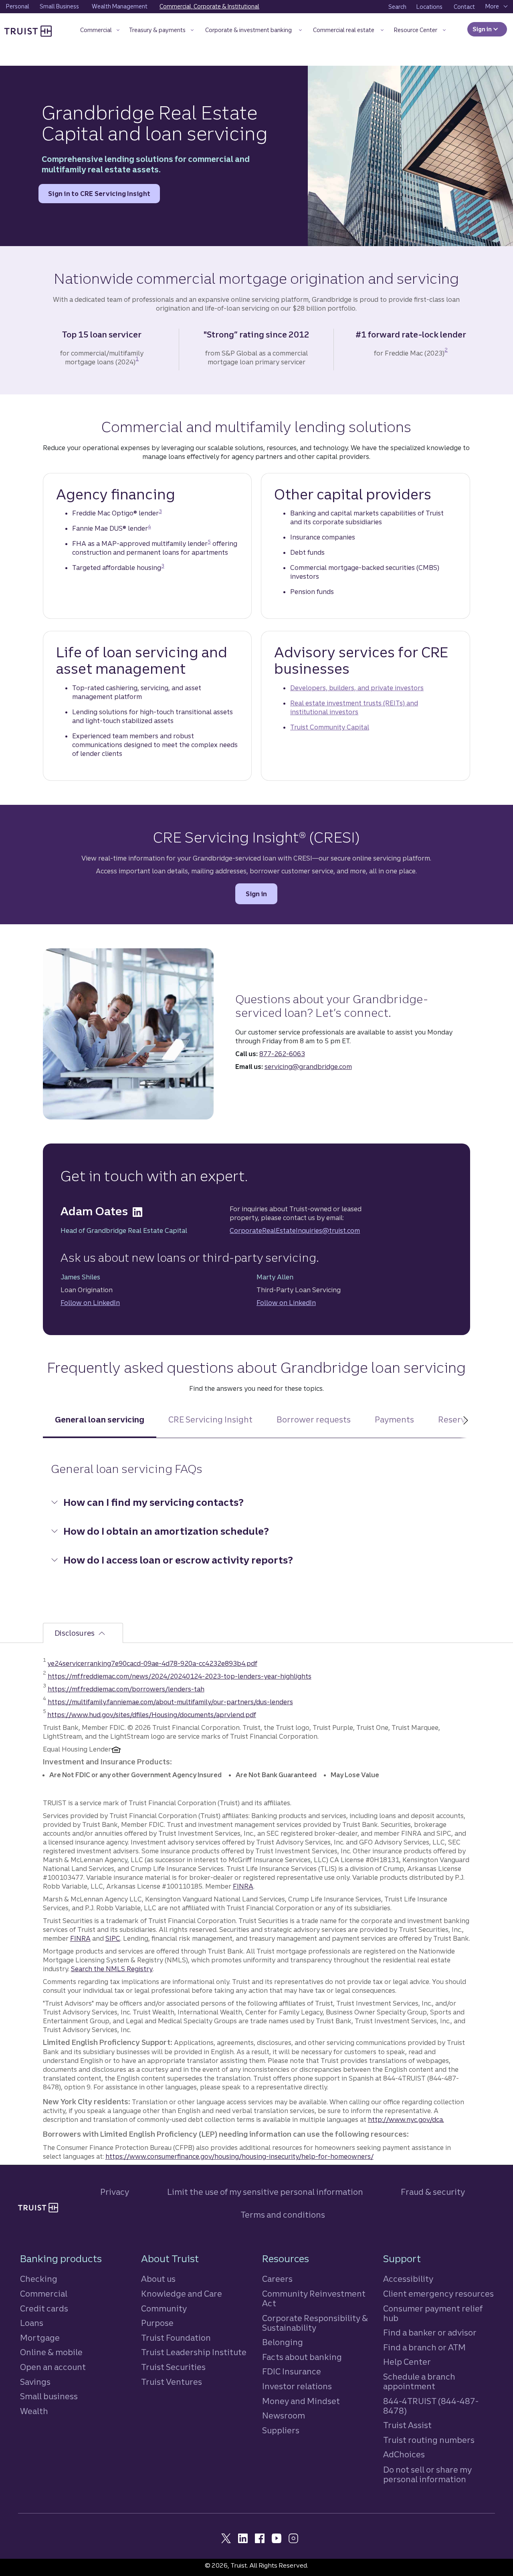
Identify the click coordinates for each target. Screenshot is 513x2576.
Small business (49, 2396)
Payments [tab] (394, 1419)
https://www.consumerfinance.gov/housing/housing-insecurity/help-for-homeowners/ (239, 2156)
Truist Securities (173, 2367)
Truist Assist (407, 2425)
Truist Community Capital (330, 727)
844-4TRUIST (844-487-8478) (431, 2406)
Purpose (157, 2323)
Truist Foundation (176, 2338)
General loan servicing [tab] (100, 1419)
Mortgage (40, 2338)
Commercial (44, 2294)
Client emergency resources (438, 2294)
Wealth (34, 2411)
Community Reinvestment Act (314, 2298)
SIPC (113, 1938)
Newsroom (284, 2415)
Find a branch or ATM (424, 2347)
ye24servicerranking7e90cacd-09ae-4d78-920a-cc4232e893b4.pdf (152, 1663)
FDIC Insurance (292, 2371)
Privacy (115, 2192)
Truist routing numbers (429, 2440)
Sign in (490, 29)
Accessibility (408, 2279)
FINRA (243, 1886)
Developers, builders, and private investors (357, 688)
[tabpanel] (257, 1522)
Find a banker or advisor (430, 2333)
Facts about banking (302, 2357)
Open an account (53, 2367)
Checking (39, 2279)
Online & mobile (51, 2352)
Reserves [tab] (456, 1419)
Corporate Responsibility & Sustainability (315, 2323)
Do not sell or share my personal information (427, 2475)
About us (158, 2279)
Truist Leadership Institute (194, 2352)
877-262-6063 (282, 1054)
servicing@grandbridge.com (308, 1067)
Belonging (283, 2342)
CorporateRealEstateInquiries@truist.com (295, 1230)
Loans (32, 2323)
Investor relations (297, 2386)
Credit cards (44, 2308)
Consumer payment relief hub (433, 2313)
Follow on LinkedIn (90, 1303)
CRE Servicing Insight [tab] (210, 1419)
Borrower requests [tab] (314, 1419)
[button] (100, 31)
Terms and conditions (283, 2215)
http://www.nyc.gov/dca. (406, 2119)
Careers (277, 2279)
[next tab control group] (465, 1426)
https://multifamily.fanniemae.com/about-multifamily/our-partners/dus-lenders (170, 1702)
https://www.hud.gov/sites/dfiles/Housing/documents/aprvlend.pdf (152, 1715)
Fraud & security (433, 2192)
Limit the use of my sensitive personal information (265, 2192)
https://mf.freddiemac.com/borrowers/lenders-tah (126, 1689)
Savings (35, 2382)
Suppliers (281, 2430)
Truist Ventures (172, 2382)
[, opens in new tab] (137, 1211)
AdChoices (404, 2454)
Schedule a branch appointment (419, 2381)
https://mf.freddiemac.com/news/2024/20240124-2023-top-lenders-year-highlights (180, 1676)
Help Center (407, 2362)
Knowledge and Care (182, 2294)
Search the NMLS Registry (112, 1969)
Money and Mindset (301, 2401)
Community (164, 2308)
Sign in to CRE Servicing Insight (99, 196)
